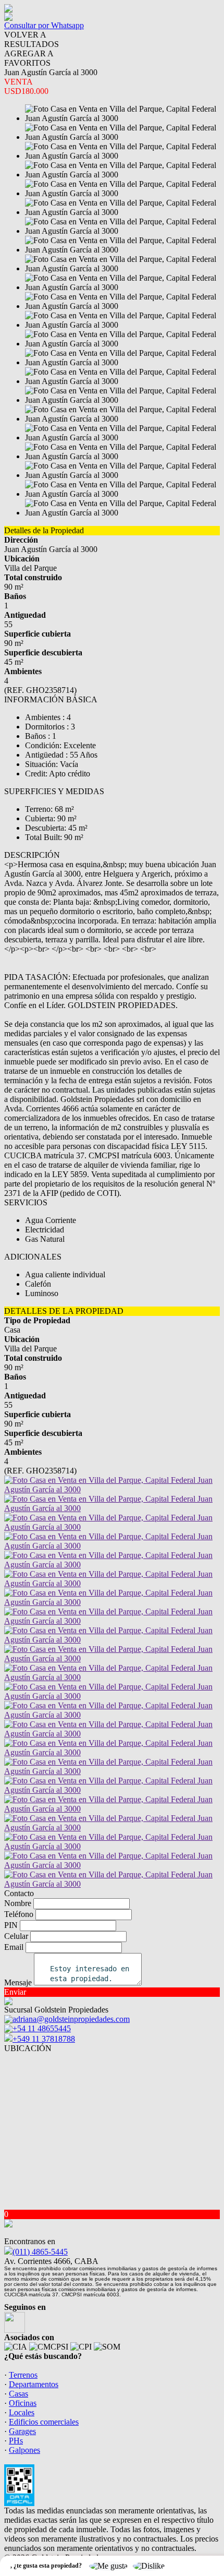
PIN (11, 1925)
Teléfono (19, 1914)
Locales (22, 2412)
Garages (22, 2431)
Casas (18, 2394)
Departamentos (34, 2384)
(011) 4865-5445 (40, 2252)
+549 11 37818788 (44, 2039)
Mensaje (18, 1982)
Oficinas (23, 2403)
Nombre (18, 1903)
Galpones (24, 2450)
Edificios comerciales (44, 2422)
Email (14, 1947)
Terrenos (23, 2375)
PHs (16, 2441)
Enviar (15, 1992)
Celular (16, 1936)
